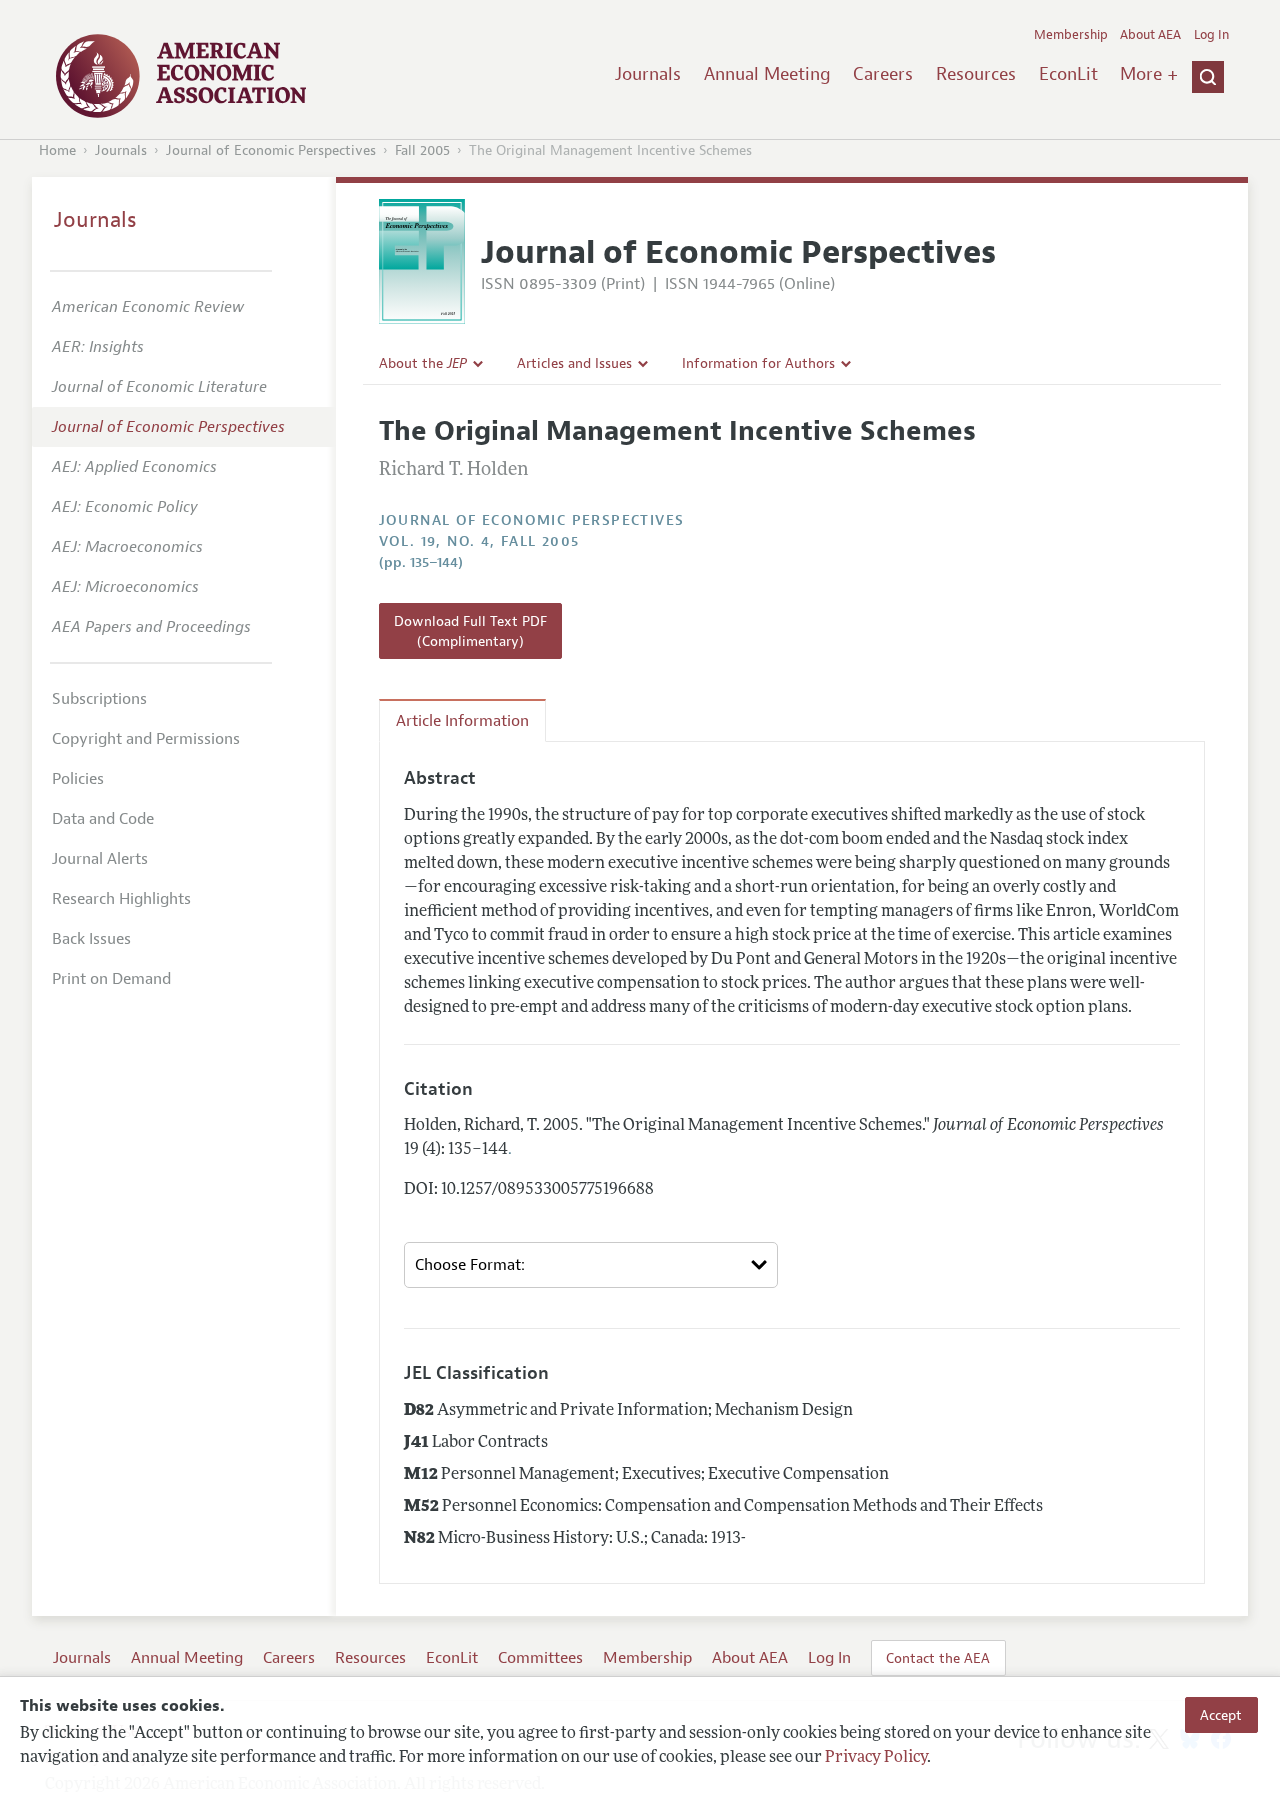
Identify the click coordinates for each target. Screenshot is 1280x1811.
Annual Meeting (767, 74)
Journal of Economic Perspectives (271, 150)
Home (57, 150)
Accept (1221, 1715)
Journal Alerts (100, 859)
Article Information (462, 721)
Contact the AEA (938, 1658)
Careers (883, 74)
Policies (78, 779)
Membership (1071, 35)
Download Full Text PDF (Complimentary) (470, 631)
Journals (648, 74)
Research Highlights (121, 899)
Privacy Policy (876, 1758)
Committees (540, 1658)
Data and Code (103, 819)
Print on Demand (111, 979)
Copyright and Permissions (146, 739)
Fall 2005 (422, 150)
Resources (976, 74)
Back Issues (91, 939)
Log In (1211, 35)
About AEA (1150, 35)
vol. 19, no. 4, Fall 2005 (479, 541)
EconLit (1068, 74)
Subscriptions (99, 699)
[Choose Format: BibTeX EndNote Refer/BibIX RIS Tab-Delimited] (591, 1265)
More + (1149, 74)
